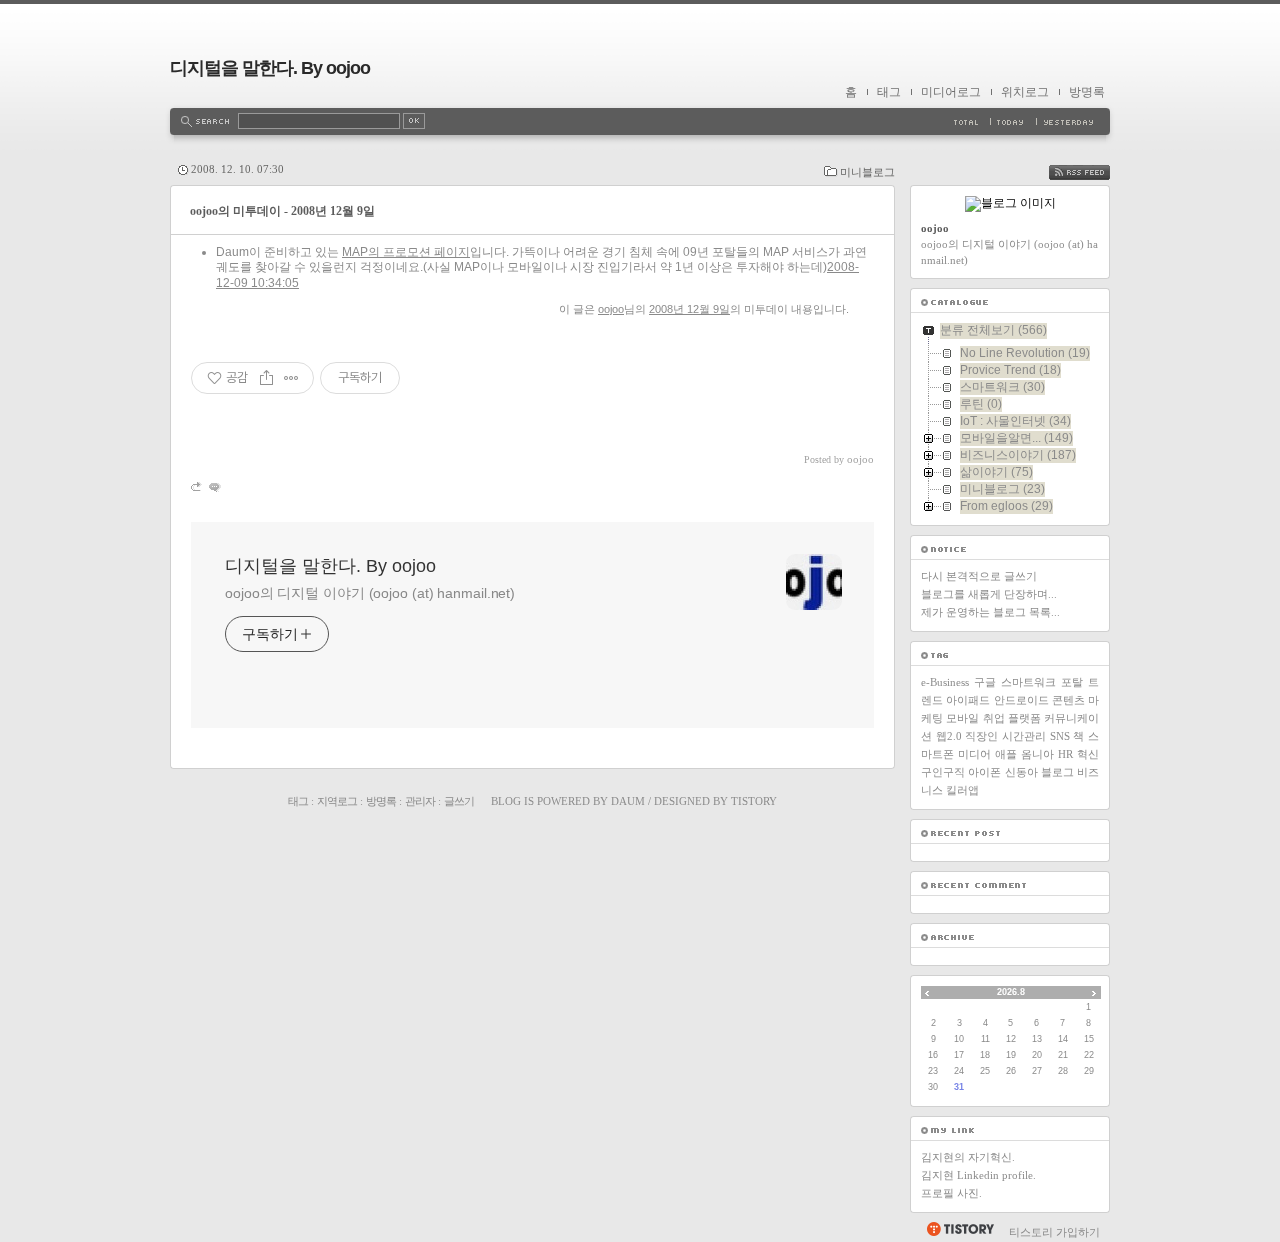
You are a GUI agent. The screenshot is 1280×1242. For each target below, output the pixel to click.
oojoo (611, 309)
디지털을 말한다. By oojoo (270, 68)
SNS (1060, 736)
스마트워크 (1028, 682)
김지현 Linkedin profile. (978, 1175)
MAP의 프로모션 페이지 (406, 252)
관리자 (420, 801)
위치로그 (1025, 92)
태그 (889, 92)
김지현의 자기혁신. (968, 1157)
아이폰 (984, 772)
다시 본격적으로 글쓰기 (979, 576)
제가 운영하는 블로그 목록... (990, 612)
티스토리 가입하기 (1054, 1232)
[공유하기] (266, 378)
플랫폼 (1024, 718)
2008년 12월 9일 (689, 309)
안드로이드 (1021, 700)
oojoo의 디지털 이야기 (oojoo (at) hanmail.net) (370, 593)
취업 (994, 718)
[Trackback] (197, 486)
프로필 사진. (951, 1193)
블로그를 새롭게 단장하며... (989, 594)
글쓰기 (459, 801)
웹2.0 (949, 736)
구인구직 (943, 772)
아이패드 (968, 700)
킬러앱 (962, 790)
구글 (985, 682)
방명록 (1087, 92)
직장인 (981, 736)
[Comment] (213, 486)
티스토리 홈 (959, 1229)
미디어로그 (951, 92)
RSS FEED (1094, 172)
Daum (628, 801)
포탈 (1072, 682)
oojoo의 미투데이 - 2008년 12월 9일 (282, 211)
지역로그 (337, 801)
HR (1065, 754)
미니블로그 (867, 172)
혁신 (1088, 754)
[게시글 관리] (291, 378)
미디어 (974, 754)
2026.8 (1011, 992)
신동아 (1021, 772)
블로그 (1057, 772)
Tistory (754, 801)
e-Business (945, 682)
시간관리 (1024, 736)
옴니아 (1037, 754)
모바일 (962, 718)
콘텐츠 (1068, 700)
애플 (1006, 754)
